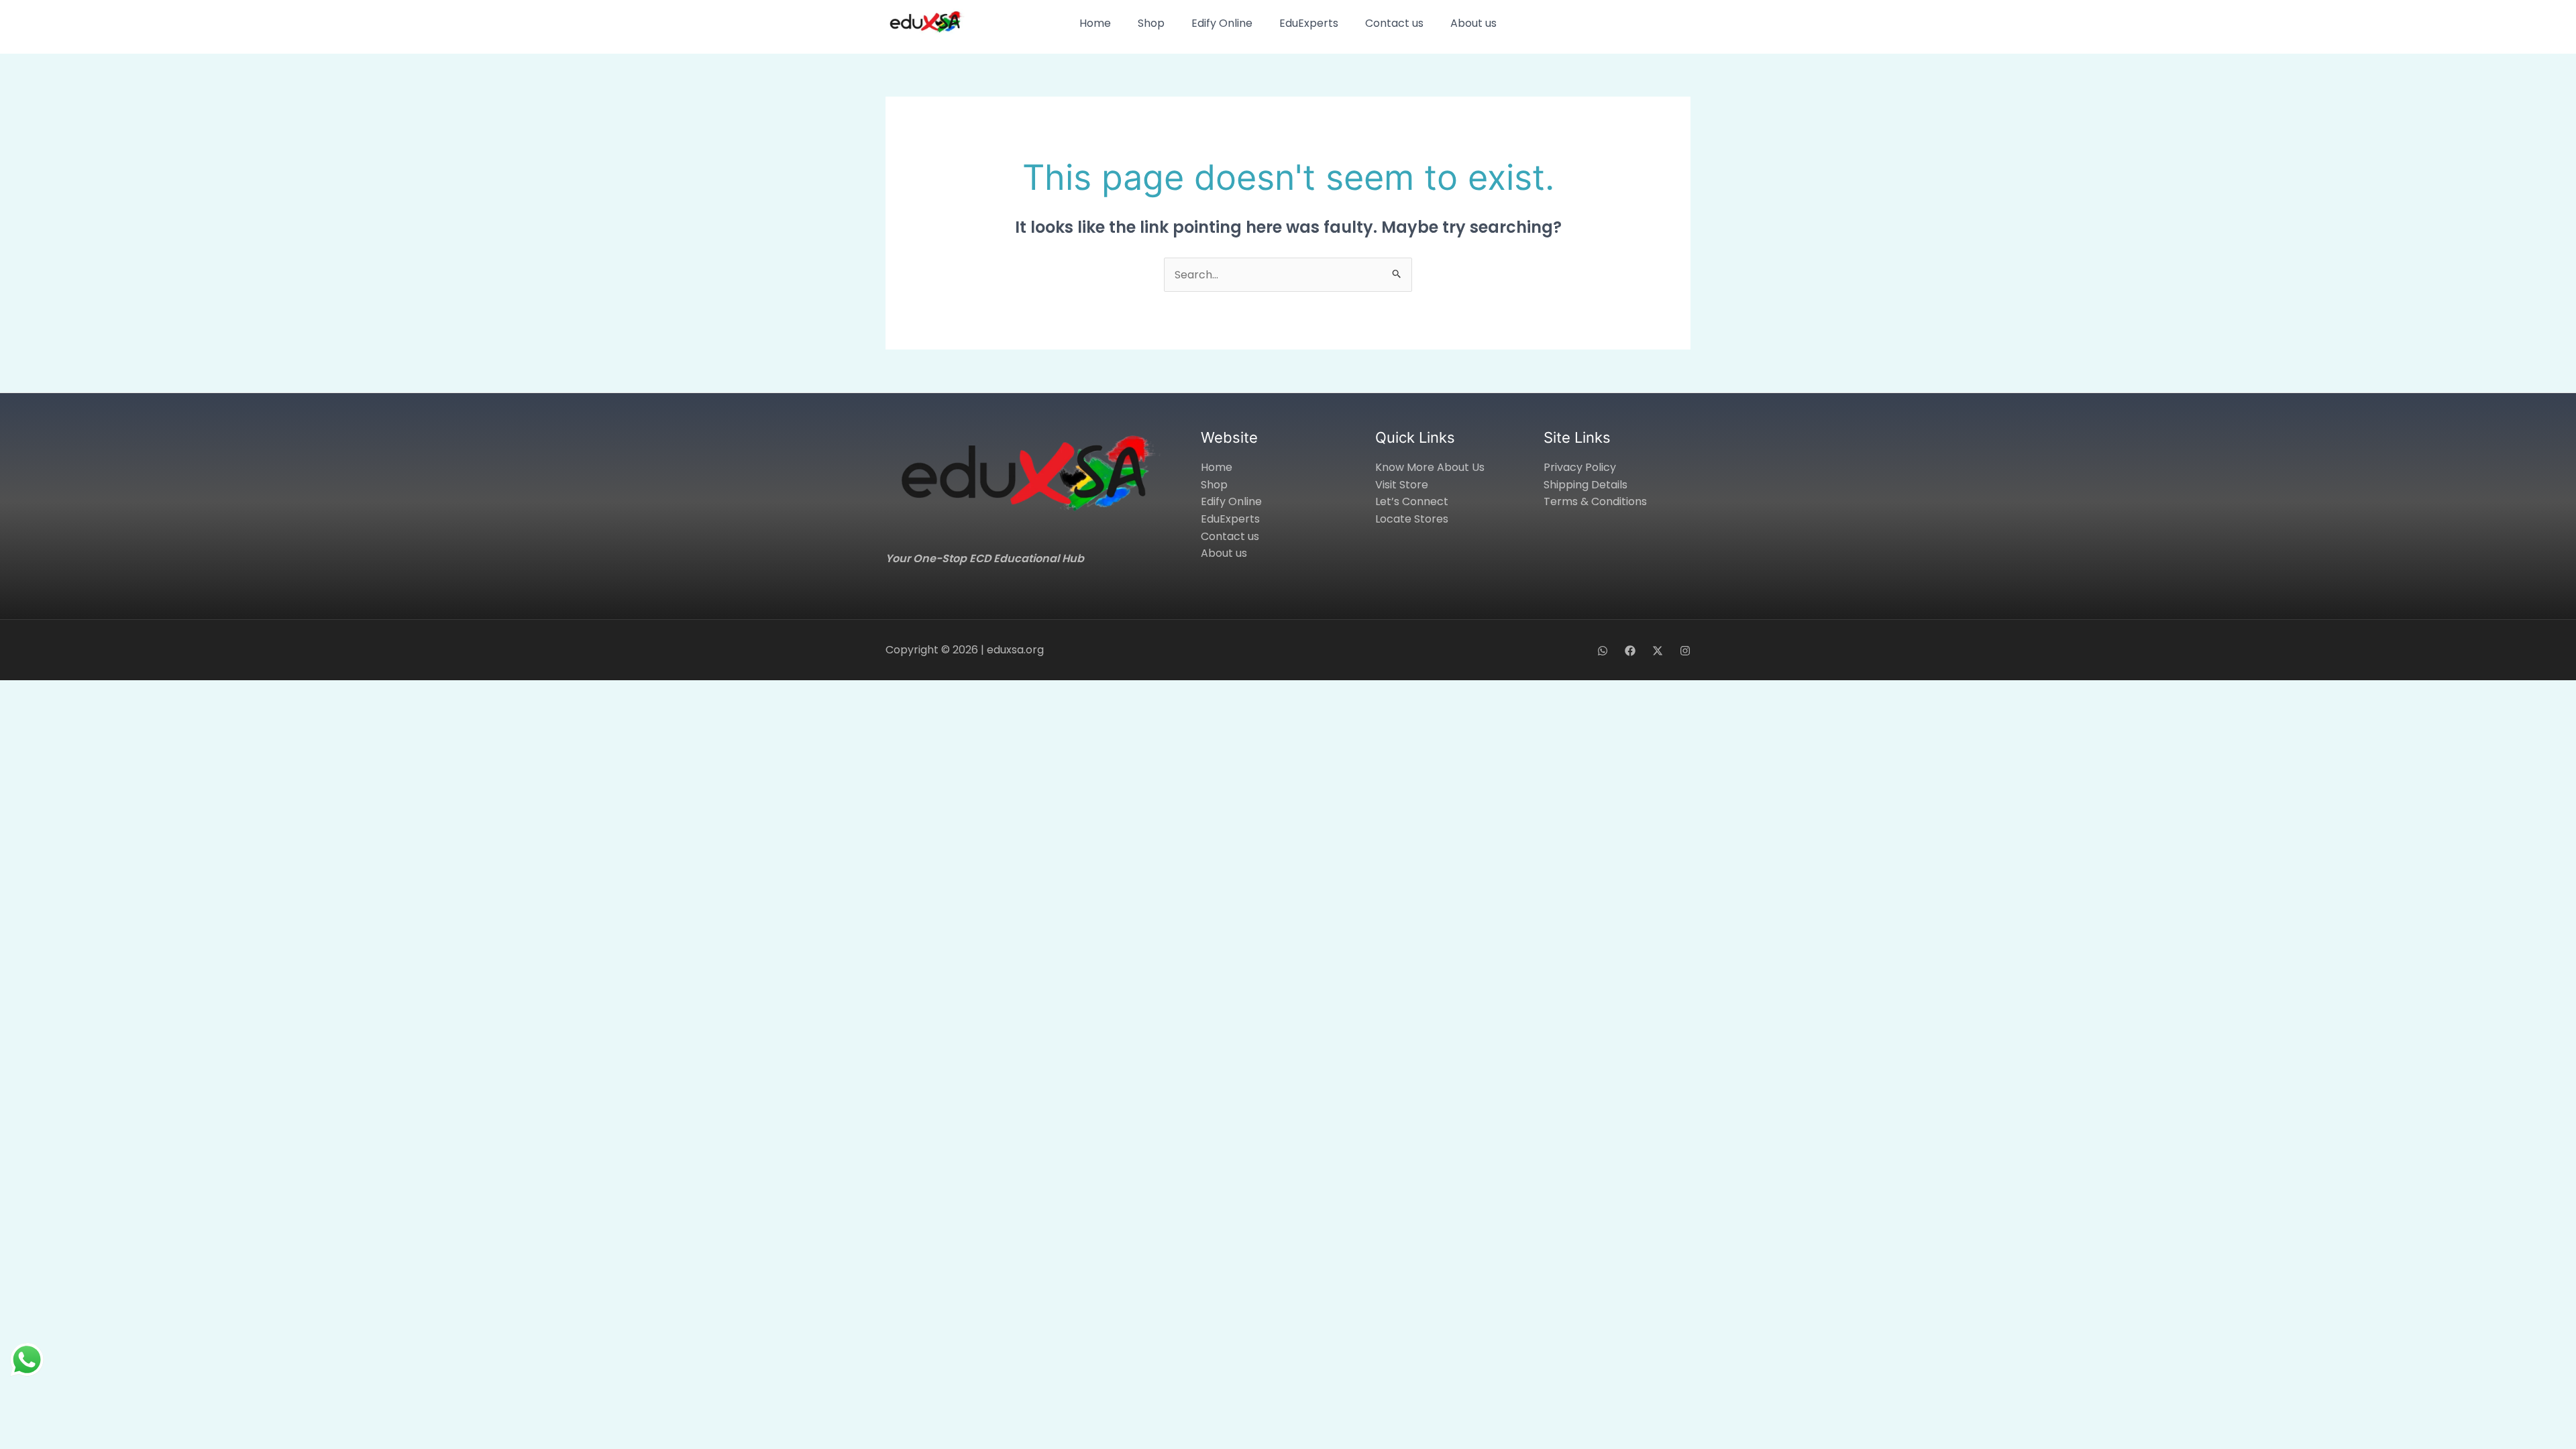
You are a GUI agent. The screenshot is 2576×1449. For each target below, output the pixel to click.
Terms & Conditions (1595, 501)
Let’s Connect (1412, 501)
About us (1473, 23)
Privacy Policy (1580, 467)
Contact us (1394, 23)
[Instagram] (1685, 651)
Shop (1151, 23)
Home (1095, 23)
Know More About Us (1430, 467)
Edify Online (1222, 23)
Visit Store (1402, 485)
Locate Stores (1412, 519)
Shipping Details (1586, 485)
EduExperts (1309, 23)
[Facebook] (1630, 651)
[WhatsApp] (1603, 651)
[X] (1658, 651)
